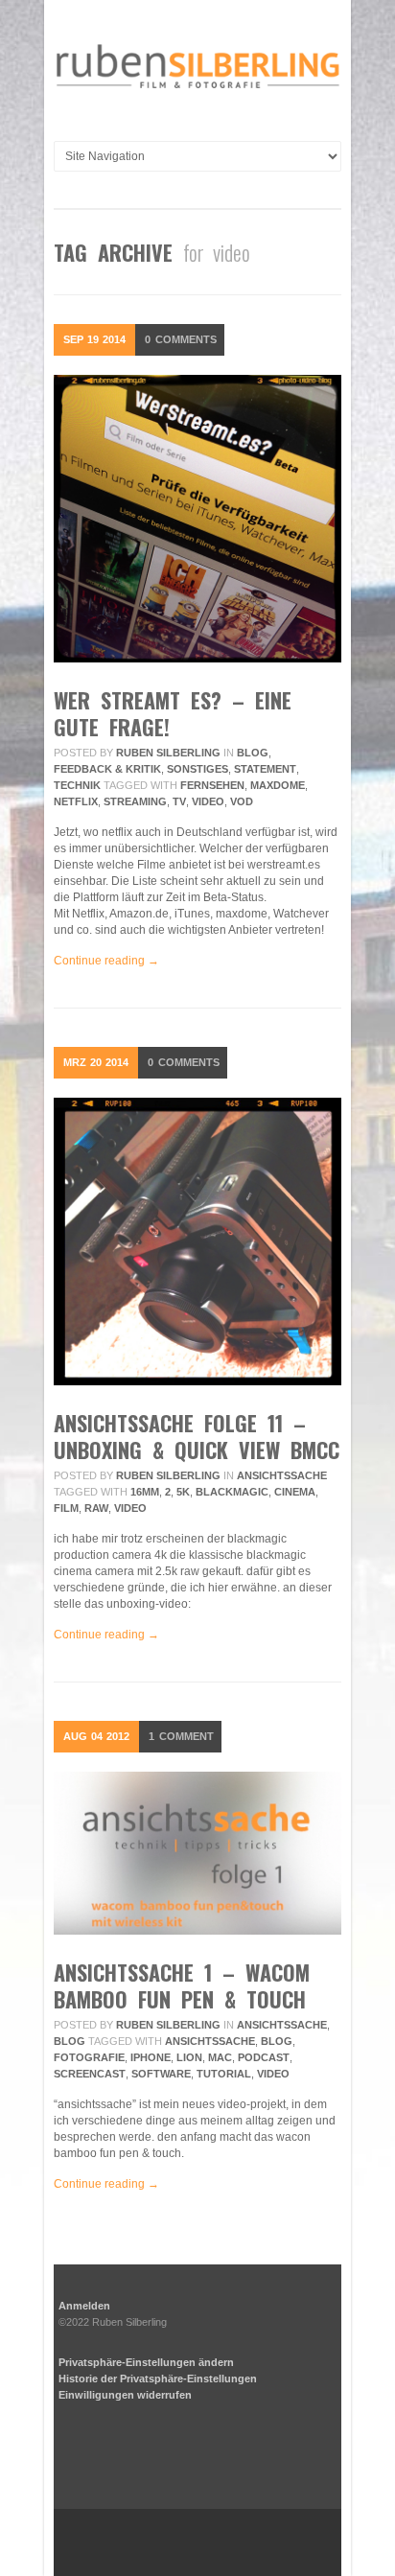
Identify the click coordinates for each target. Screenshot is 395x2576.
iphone (151, 2057)
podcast (264, 2057)
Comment (181, 1736)
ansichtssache (282, 1475)
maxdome (278, 785)
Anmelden (84, 2306)
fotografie (89, 2057)
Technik (77, 785)
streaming (135, 801)
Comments (181, 339)
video (208, 801)
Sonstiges (197, 769)
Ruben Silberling (168, 753)
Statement (265, 769)
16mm (145, 1492)
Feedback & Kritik (107, 769)
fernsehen (212, 785)
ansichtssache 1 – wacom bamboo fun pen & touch (182, 1985)
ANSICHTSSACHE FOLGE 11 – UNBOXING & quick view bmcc (197, 1436)
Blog (253, 753)
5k (183, 1492)
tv (179, 801)
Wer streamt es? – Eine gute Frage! (173, 713)
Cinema (295, 1492)
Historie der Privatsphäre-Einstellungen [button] (158, 2379)
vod (242, 801)
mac (220, 2057)
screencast (90, 2074)
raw (96, 1508)
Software (161, 2074)
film (66, 1508)
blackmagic (232, 1492)
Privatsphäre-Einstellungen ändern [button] (146, 2362)
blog (277, 2041)
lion (189, 2057)
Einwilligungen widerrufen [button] (125, 2395)
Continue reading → (106, 961)
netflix (76, 801)
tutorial (224, 2074)
